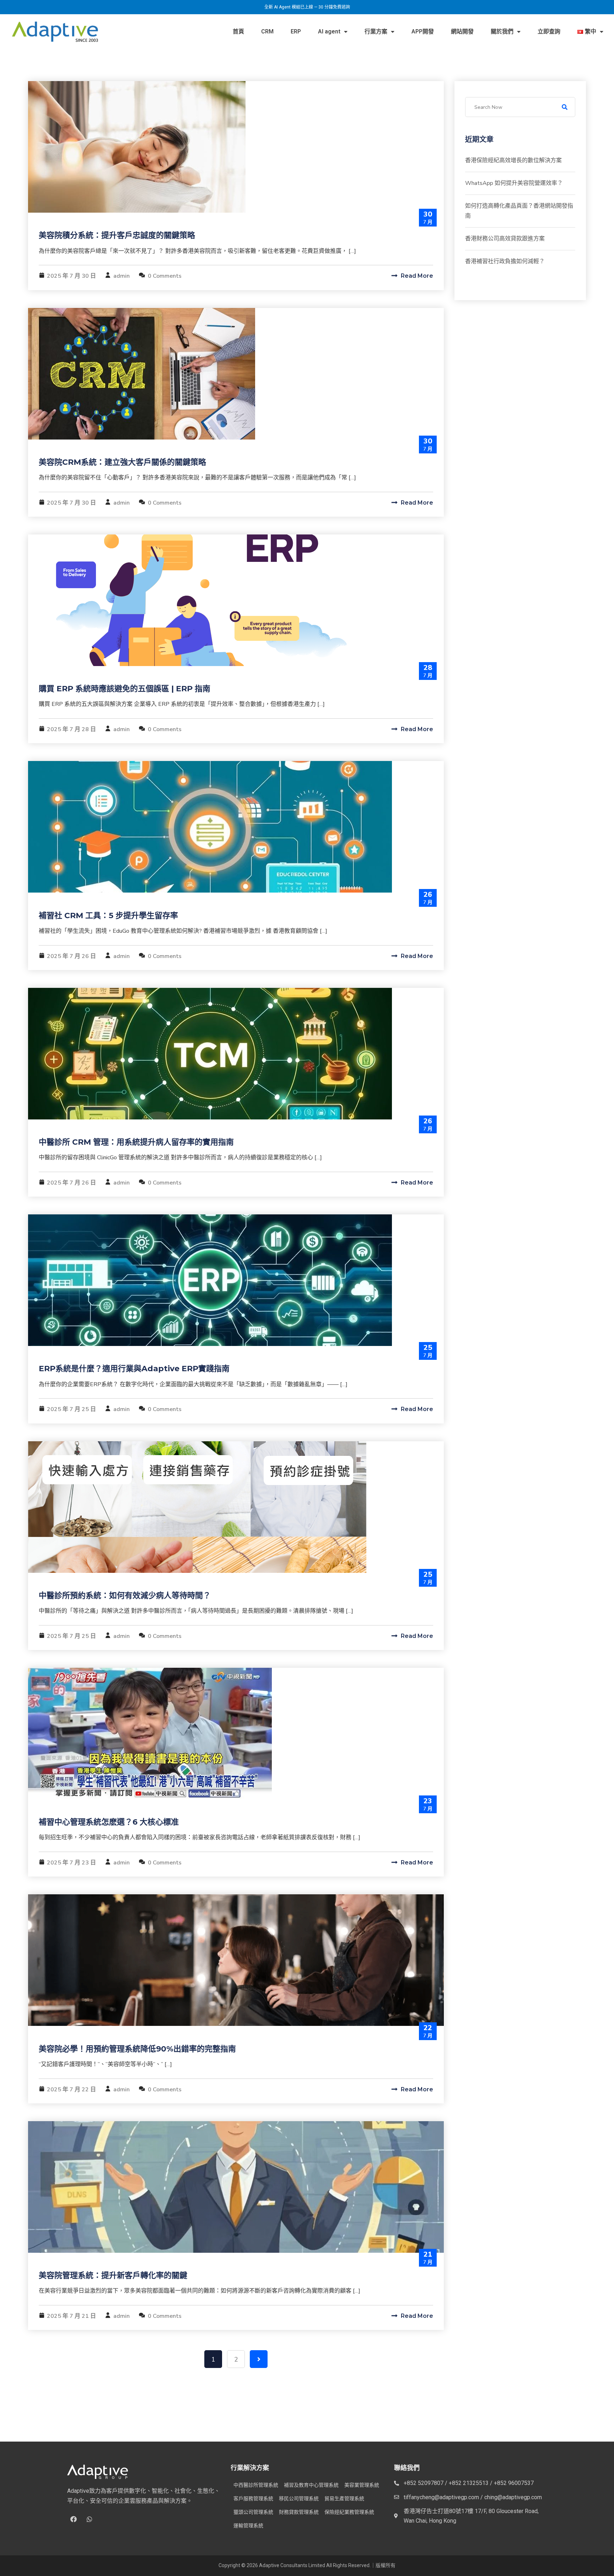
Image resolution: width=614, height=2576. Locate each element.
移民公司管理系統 (299, 2498)
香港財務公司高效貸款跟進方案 (505, 239)
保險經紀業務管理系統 (349, 2512)
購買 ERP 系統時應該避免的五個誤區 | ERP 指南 (125, 689)
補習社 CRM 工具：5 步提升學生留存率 (108, 916)
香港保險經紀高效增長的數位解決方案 (513, 160)
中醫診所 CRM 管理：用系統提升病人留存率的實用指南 (136, 1142)
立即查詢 (549, 31)
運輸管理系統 (248, 2526)
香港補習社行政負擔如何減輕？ (505, 261)
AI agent (329, 31)
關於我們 (502, 31)
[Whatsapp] (90, 2519)
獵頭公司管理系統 (253, 2512)
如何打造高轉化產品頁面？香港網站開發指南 (519, 211)
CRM (267, 31)
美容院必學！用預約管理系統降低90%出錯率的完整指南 (137, 2049)
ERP (296, 31)
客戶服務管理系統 (253, 2498)
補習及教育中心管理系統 (311, 2485)
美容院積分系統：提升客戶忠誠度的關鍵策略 (117, 235)
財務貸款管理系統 (299, 2512)
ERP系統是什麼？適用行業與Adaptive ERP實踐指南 (134, 1369)
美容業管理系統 (362, 2485)
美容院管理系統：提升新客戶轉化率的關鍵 (113, 2275)
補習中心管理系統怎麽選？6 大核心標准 (109, 1822)
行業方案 (376, 31)
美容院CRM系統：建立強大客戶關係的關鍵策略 (122, 462)
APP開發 (423, 31)
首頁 (238, 31)
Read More (416, 276)
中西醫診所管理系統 (256, 2485)
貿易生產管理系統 (344, 2498)
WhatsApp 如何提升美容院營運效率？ (514, 183)
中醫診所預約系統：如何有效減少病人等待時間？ (125, 1595)
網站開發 (462, 31)
